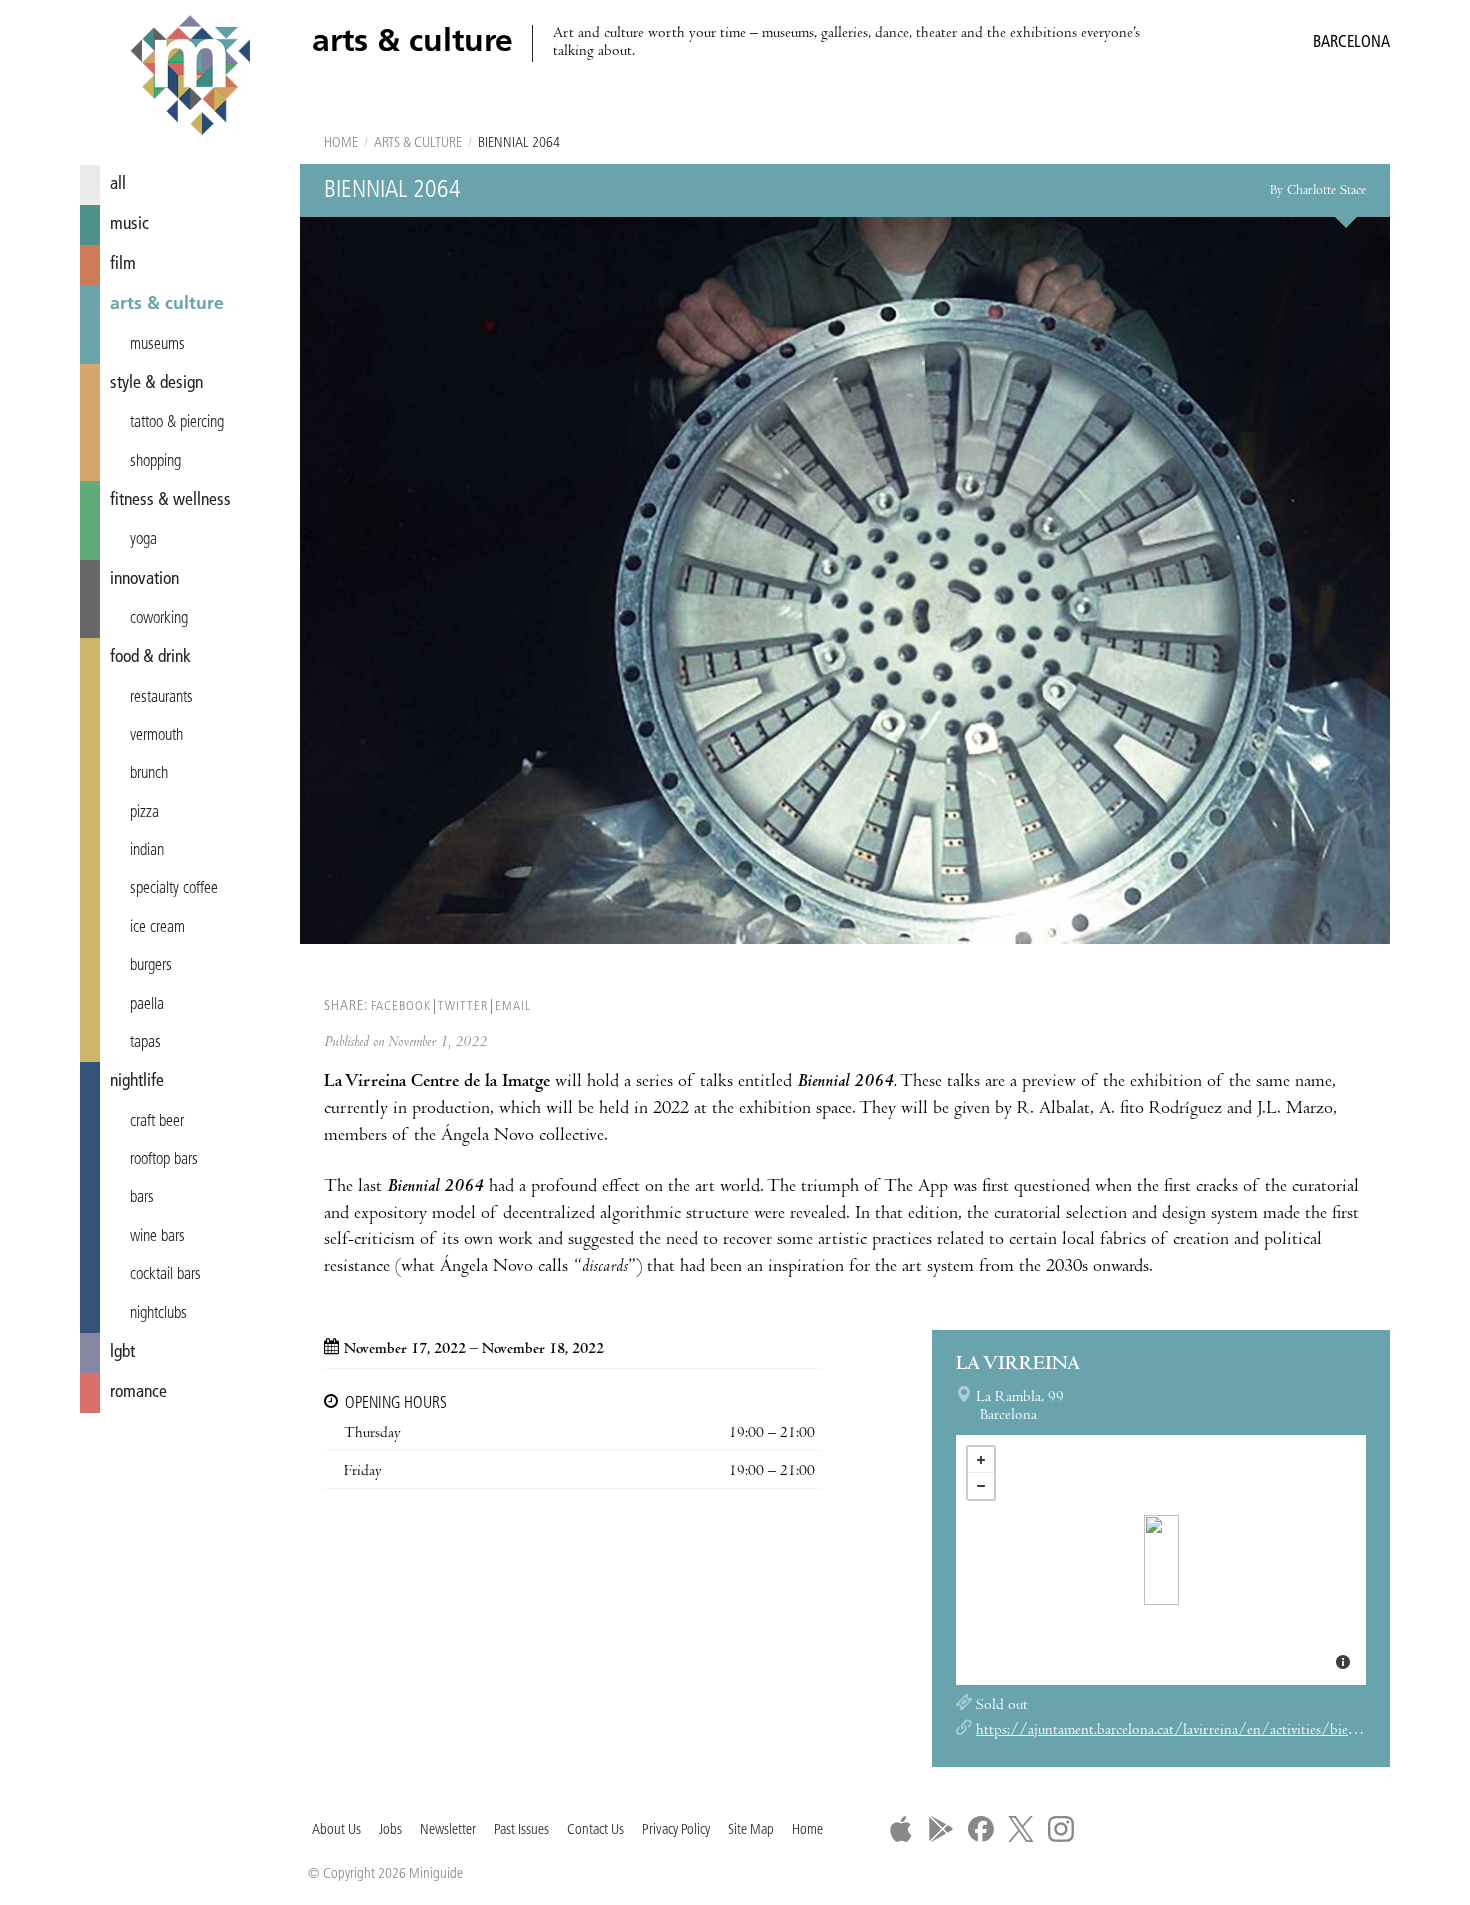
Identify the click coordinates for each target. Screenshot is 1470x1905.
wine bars (157, 1237)
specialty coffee (174, 889)
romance (138, 1392)
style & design (156, 383)
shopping (155, 462)
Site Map (751, 1830)
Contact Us (595, 1830)
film (123, 264)
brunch (149, 774)
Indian (147, 851)
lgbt (122, 1352)
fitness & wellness (170, 500)
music (129, 224)
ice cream (157, 928)
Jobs (390, 1830)
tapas (145, 1043)
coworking (159, 619)
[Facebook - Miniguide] (981, 1829)
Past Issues (521, 1830)
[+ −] (1161, 1560)
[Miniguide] (190, 78)
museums (157, 345)
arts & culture (167, 304)
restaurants (161, 698)
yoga (143, 540)
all (118, 184)
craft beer (157, 1122)
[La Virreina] (1161, 1560)
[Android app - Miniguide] (941, 1829)
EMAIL (513, 1006)
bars (142, 1198)
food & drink (150, 657)
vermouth (156, 736)
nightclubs (158, 1314)
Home (341, 143)
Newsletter (448, 1830)
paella (147, 1005)
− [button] (981, 1486)
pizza (144, 813)
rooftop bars (164, 1160)
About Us (336, 1830)
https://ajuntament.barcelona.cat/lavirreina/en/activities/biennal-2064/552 (1210, 1731)
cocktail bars (165, 1275)
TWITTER (463, 1006)
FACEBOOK (401, 1006)
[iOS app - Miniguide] (901, 1829)
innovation (144, 579)
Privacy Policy (676, 1830)
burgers (151, 966)
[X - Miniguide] (1021, 1829)
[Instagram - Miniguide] (1061, 1829)
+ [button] (981, 1460)
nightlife (137, 1081)
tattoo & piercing (177, 423)
